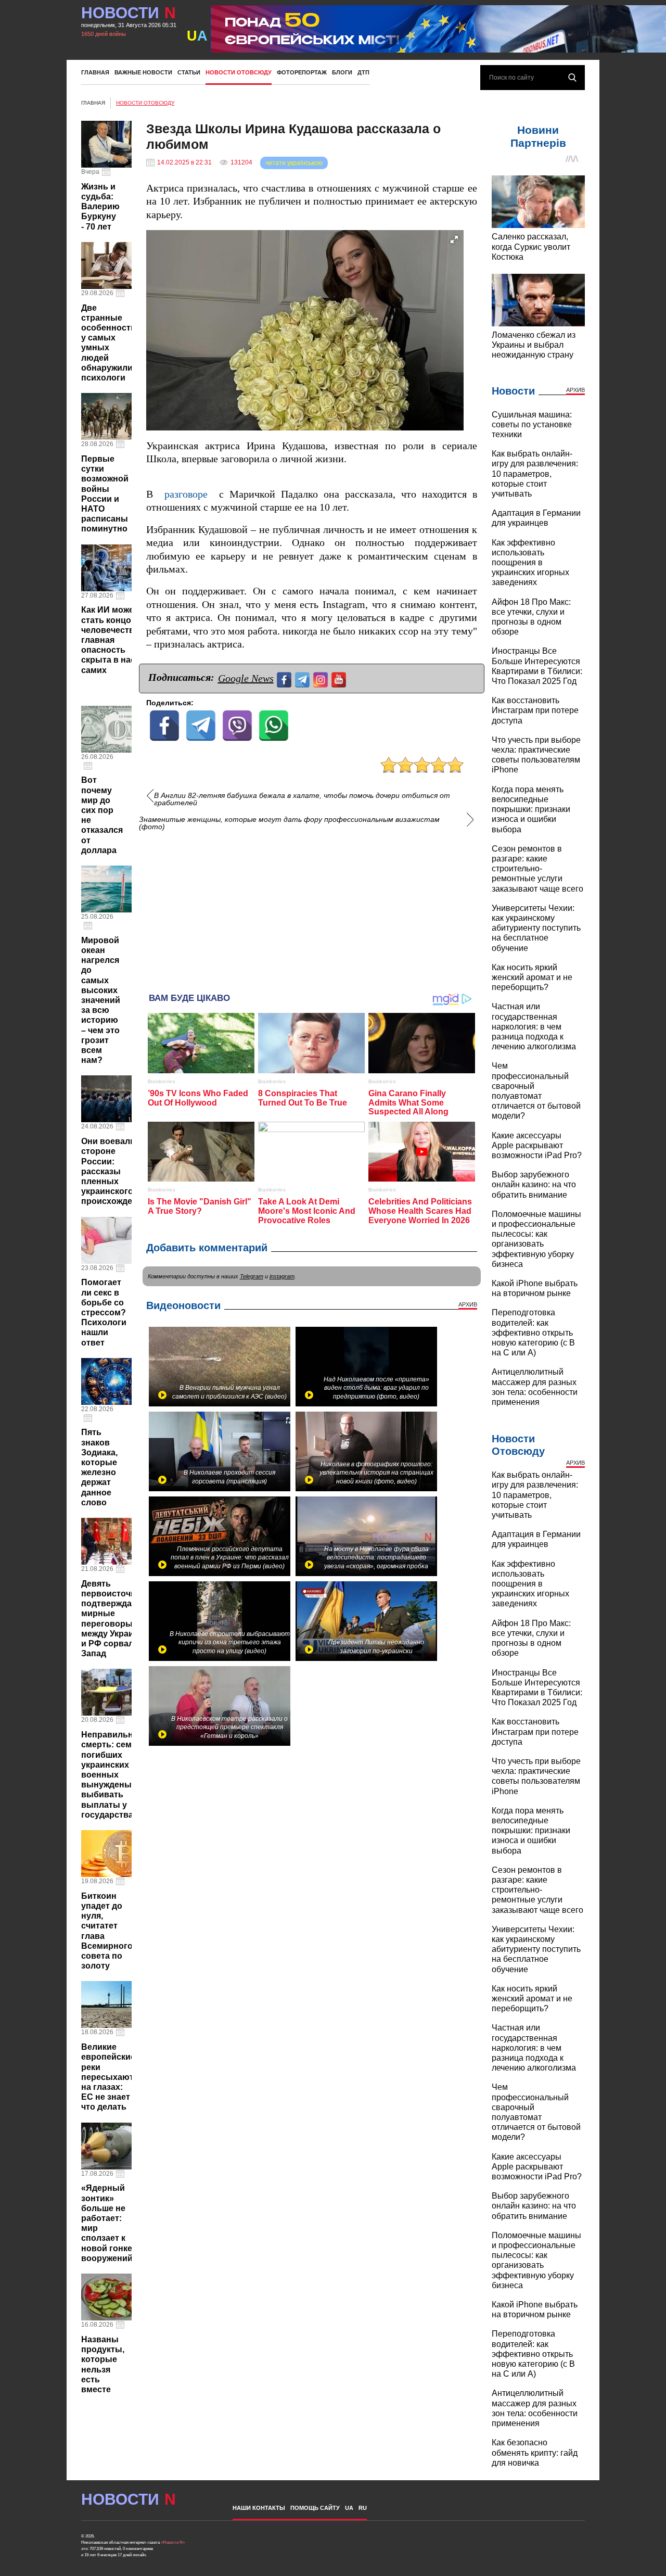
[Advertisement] (312, 907)
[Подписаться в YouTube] (340, 678)
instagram (282, 1276)
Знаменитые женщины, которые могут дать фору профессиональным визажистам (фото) (289, 823)
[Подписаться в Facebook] (285, 678)
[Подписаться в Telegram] (304, 678)
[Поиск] (572, 78)
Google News (246, 678)
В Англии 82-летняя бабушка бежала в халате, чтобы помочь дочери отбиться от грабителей (302, 799)
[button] (454, 239)
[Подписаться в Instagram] (322, 678)
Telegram (252, 1276)
